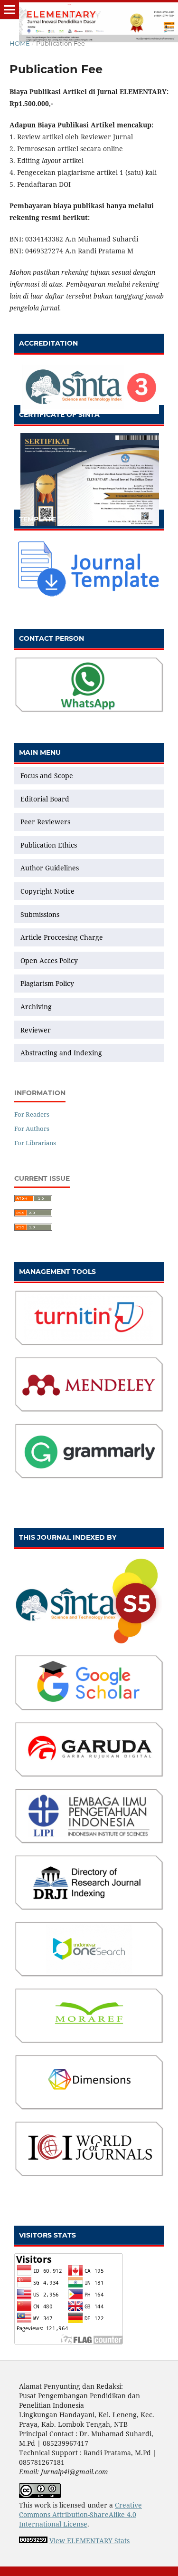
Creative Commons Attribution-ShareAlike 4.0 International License (80, 2514)
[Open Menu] (9, 10)
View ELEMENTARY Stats (89, 2541)
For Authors (32, 1129)
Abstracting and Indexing (61, 1053)
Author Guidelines (50, 868)
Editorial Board (45, 799)
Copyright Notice (47, 891)
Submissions (41, 914)
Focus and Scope (47, 776)
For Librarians (35, 1143)
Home (20, 43)
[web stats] (33, 2541)
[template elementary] (89, 596)
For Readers (32, 1114)
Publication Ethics (49, 845)
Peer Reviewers (45, 822)
